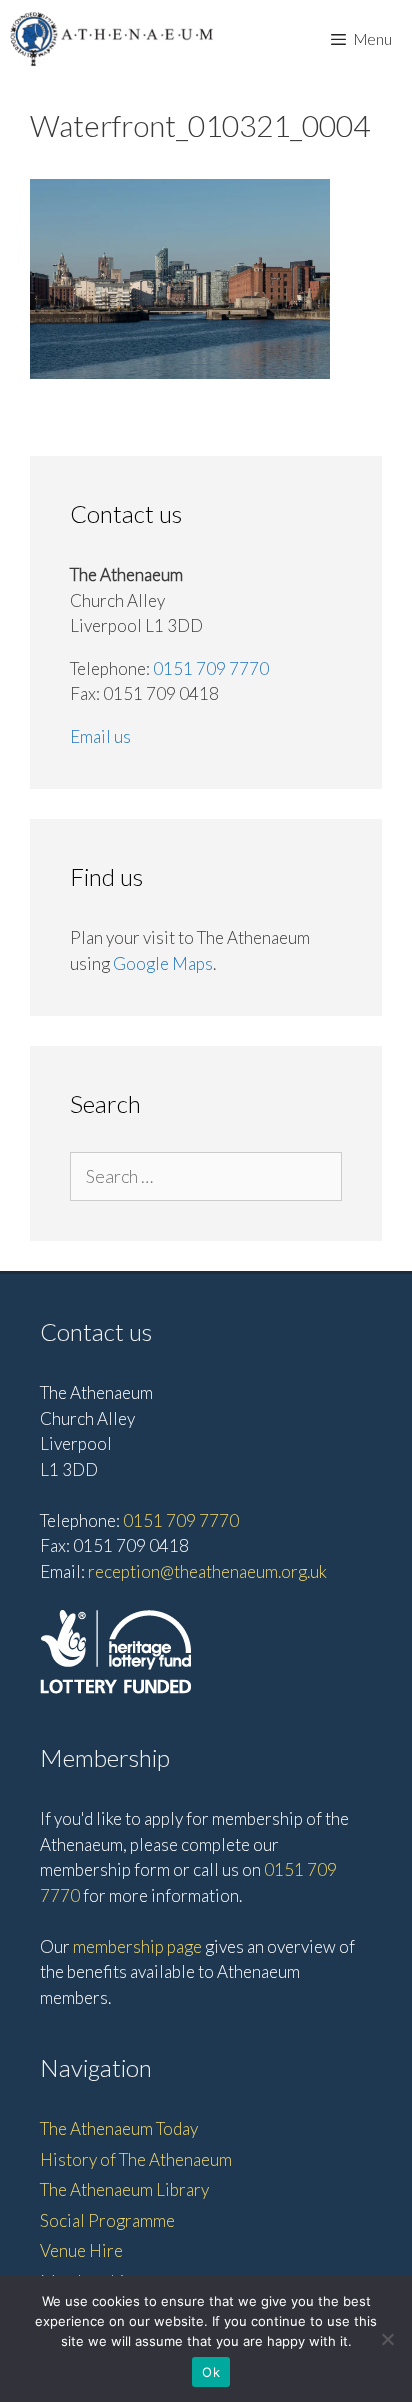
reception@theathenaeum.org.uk (207, 1571)
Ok (211, 2372)
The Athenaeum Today (119, 2128)
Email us (100, 736)
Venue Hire (81, 2250)
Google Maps (163, 963)
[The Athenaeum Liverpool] (112, 38)
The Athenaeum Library (124, 2189)
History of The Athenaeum (136, 2159)
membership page (137, 1946)
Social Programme (107, 2220)
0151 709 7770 (211, 668)
